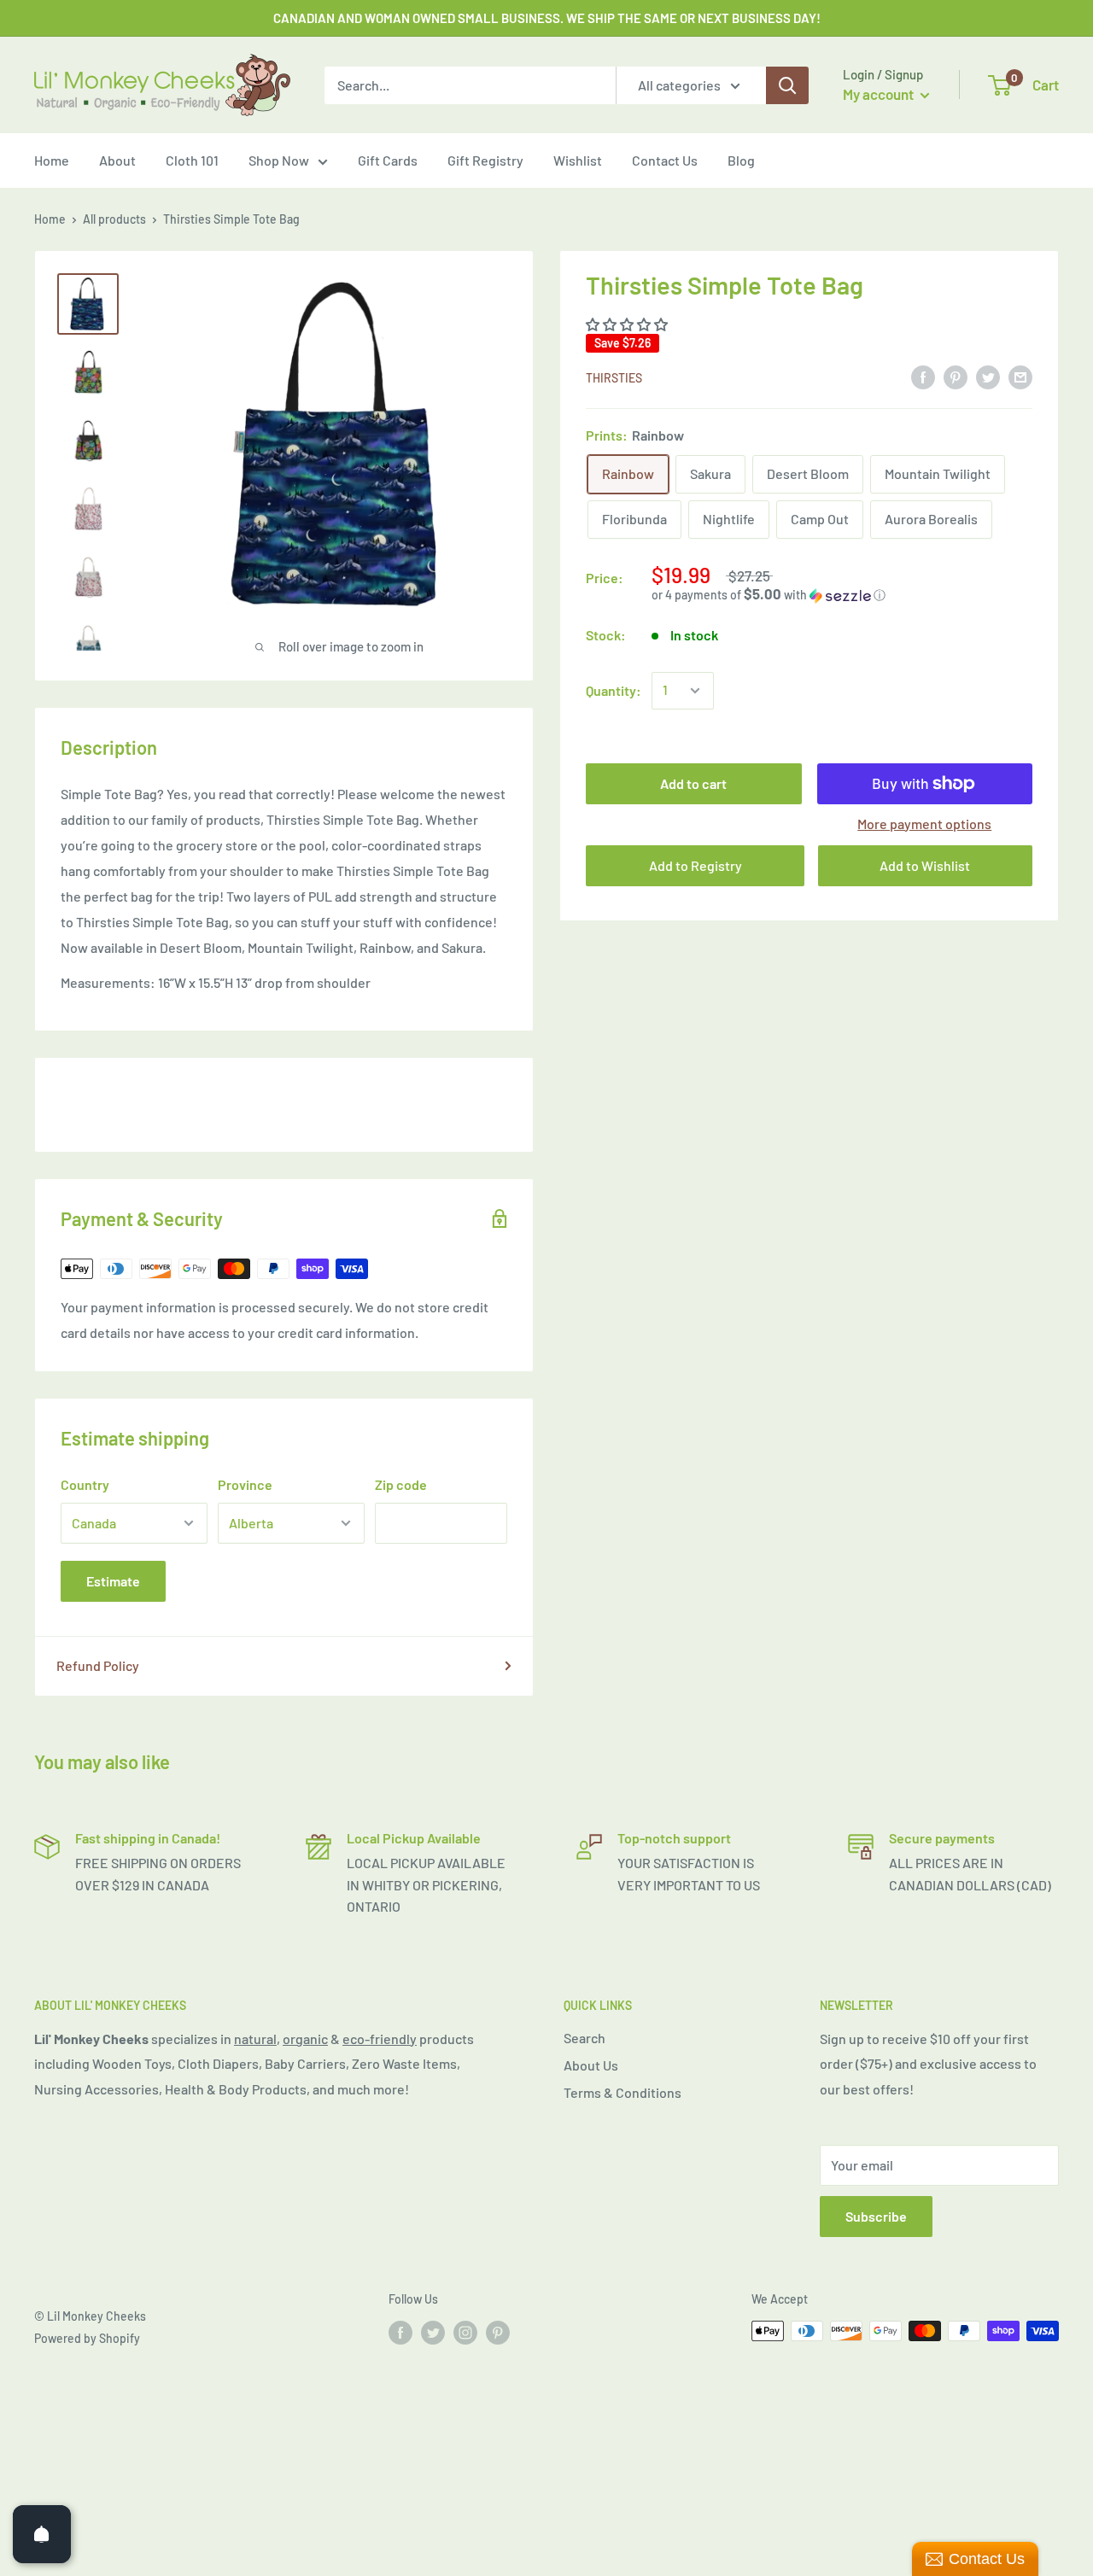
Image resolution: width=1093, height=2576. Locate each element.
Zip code (401, 1484)
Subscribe (876, 2216)
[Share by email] (1020, 376)
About (117, 160)
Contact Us (665, 160)
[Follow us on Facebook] (400, 2333)
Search (584, 2038)
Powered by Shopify (87, 2338)
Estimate (113, 1581)
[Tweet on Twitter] (988, 376)
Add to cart (693, 783)
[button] (628, 324)
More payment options (924, 824)
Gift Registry (485, 160)
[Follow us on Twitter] (433, 2333)
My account (880, 94)
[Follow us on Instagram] (465, 2333)
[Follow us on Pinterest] (498, 2333)
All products (114, 219)
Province (245, 1484)
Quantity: (614, 690)
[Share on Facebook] (923, 376)
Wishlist (578, 160)
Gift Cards (388, 160)
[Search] (787, 85)
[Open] (42, 2534)
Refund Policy (98, 1665)
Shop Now (279, 160)
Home (52, 160)
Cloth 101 (192, 160)
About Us (591, 2065)
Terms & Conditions (622, 2092)
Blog (741, 160)
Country (85, 1484)
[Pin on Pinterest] (956, 376)
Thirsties (614, 378)
